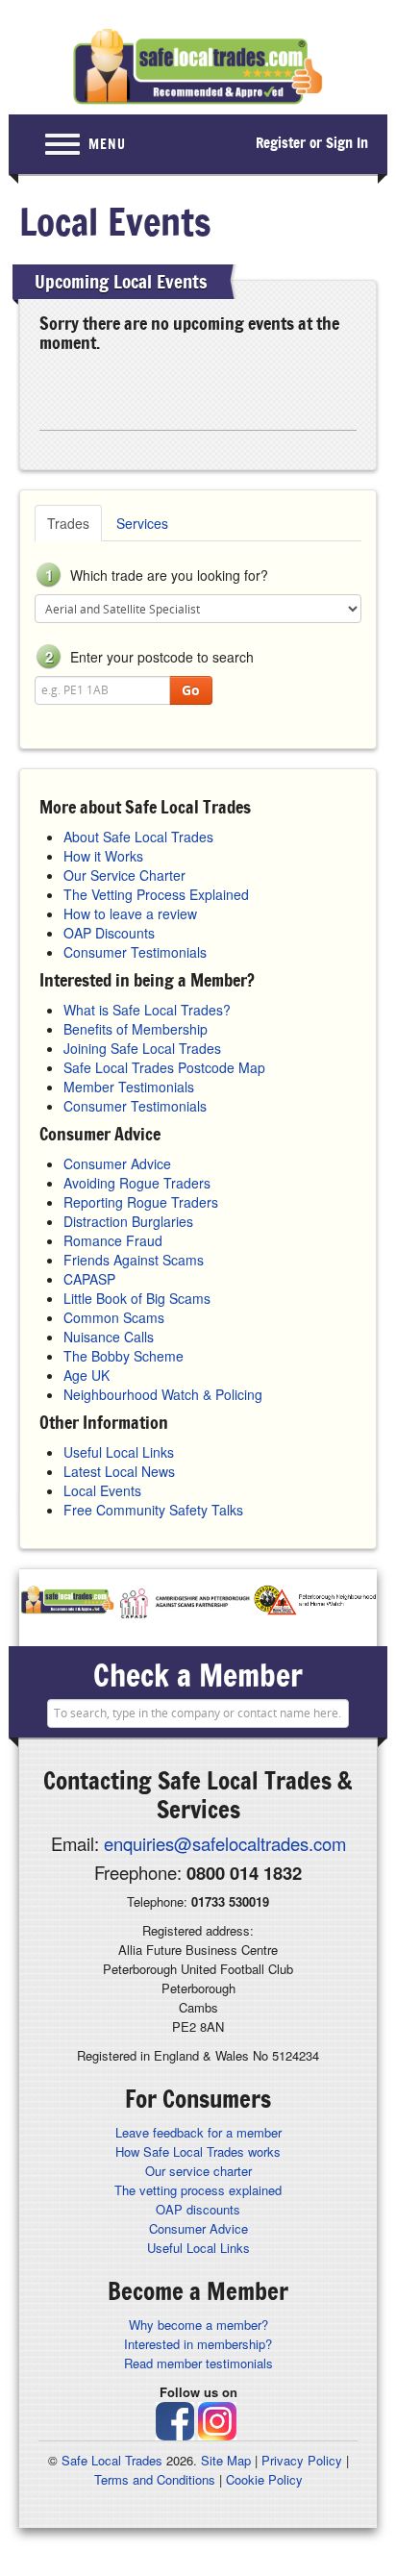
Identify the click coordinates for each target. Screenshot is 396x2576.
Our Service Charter (124, 875)
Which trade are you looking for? (157, 575)
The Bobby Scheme (124, 1356)
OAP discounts (198, 2209)
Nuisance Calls (109, 1337)
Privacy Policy (302, 2460)
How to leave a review (130, 913)
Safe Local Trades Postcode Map (164, 1067)
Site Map (226, 2460)
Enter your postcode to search (149, 657)
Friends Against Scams (134, 1260)
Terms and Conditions (155, 2479)
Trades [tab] (68, 523)
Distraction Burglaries (128, 1221)
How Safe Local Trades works (198, 2151)
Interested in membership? (198, 2344)
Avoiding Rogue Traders (137, 1183)
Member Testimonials (129, 1087)
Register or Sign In (312, 143)
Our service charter (198, 2171)
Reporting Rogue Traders (141, 1202)
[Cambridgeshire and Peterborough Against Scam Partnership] (184, 1603)
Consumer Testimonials (135, 952)
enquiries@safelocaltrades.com (225, 1843)
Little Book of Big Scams (137, 1298)
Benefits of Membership (136, 1029)
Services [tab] (142, 523)
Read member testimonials (198, 2363)
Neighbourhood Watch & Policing (163, 1394)
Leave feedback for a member (198, 2132)
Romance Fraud (113, 1240)
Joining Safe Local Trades (142, 1048)
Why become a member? (198, 2325)
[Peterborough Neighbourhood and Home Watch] (314, 1603)
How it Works (103, 856)
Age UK (87, 1375)
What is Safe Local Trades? (147, 1010)
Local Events (102, 1490)
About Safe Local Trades (138, 837)
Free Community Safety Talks (153, 1510)
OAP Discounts (109, 933)
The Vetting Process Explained (156, 894)
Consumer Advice (117, 1163)
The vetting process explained (198, 2190)
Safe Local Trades (112, 2460)
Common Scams (114, 1317)
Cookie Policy (264, 2479)
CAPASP (89, 1279)
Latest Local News (119, 1471)
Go (191, 690)
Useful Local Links (119, 1452)
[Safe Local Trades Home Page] (198, 67)
